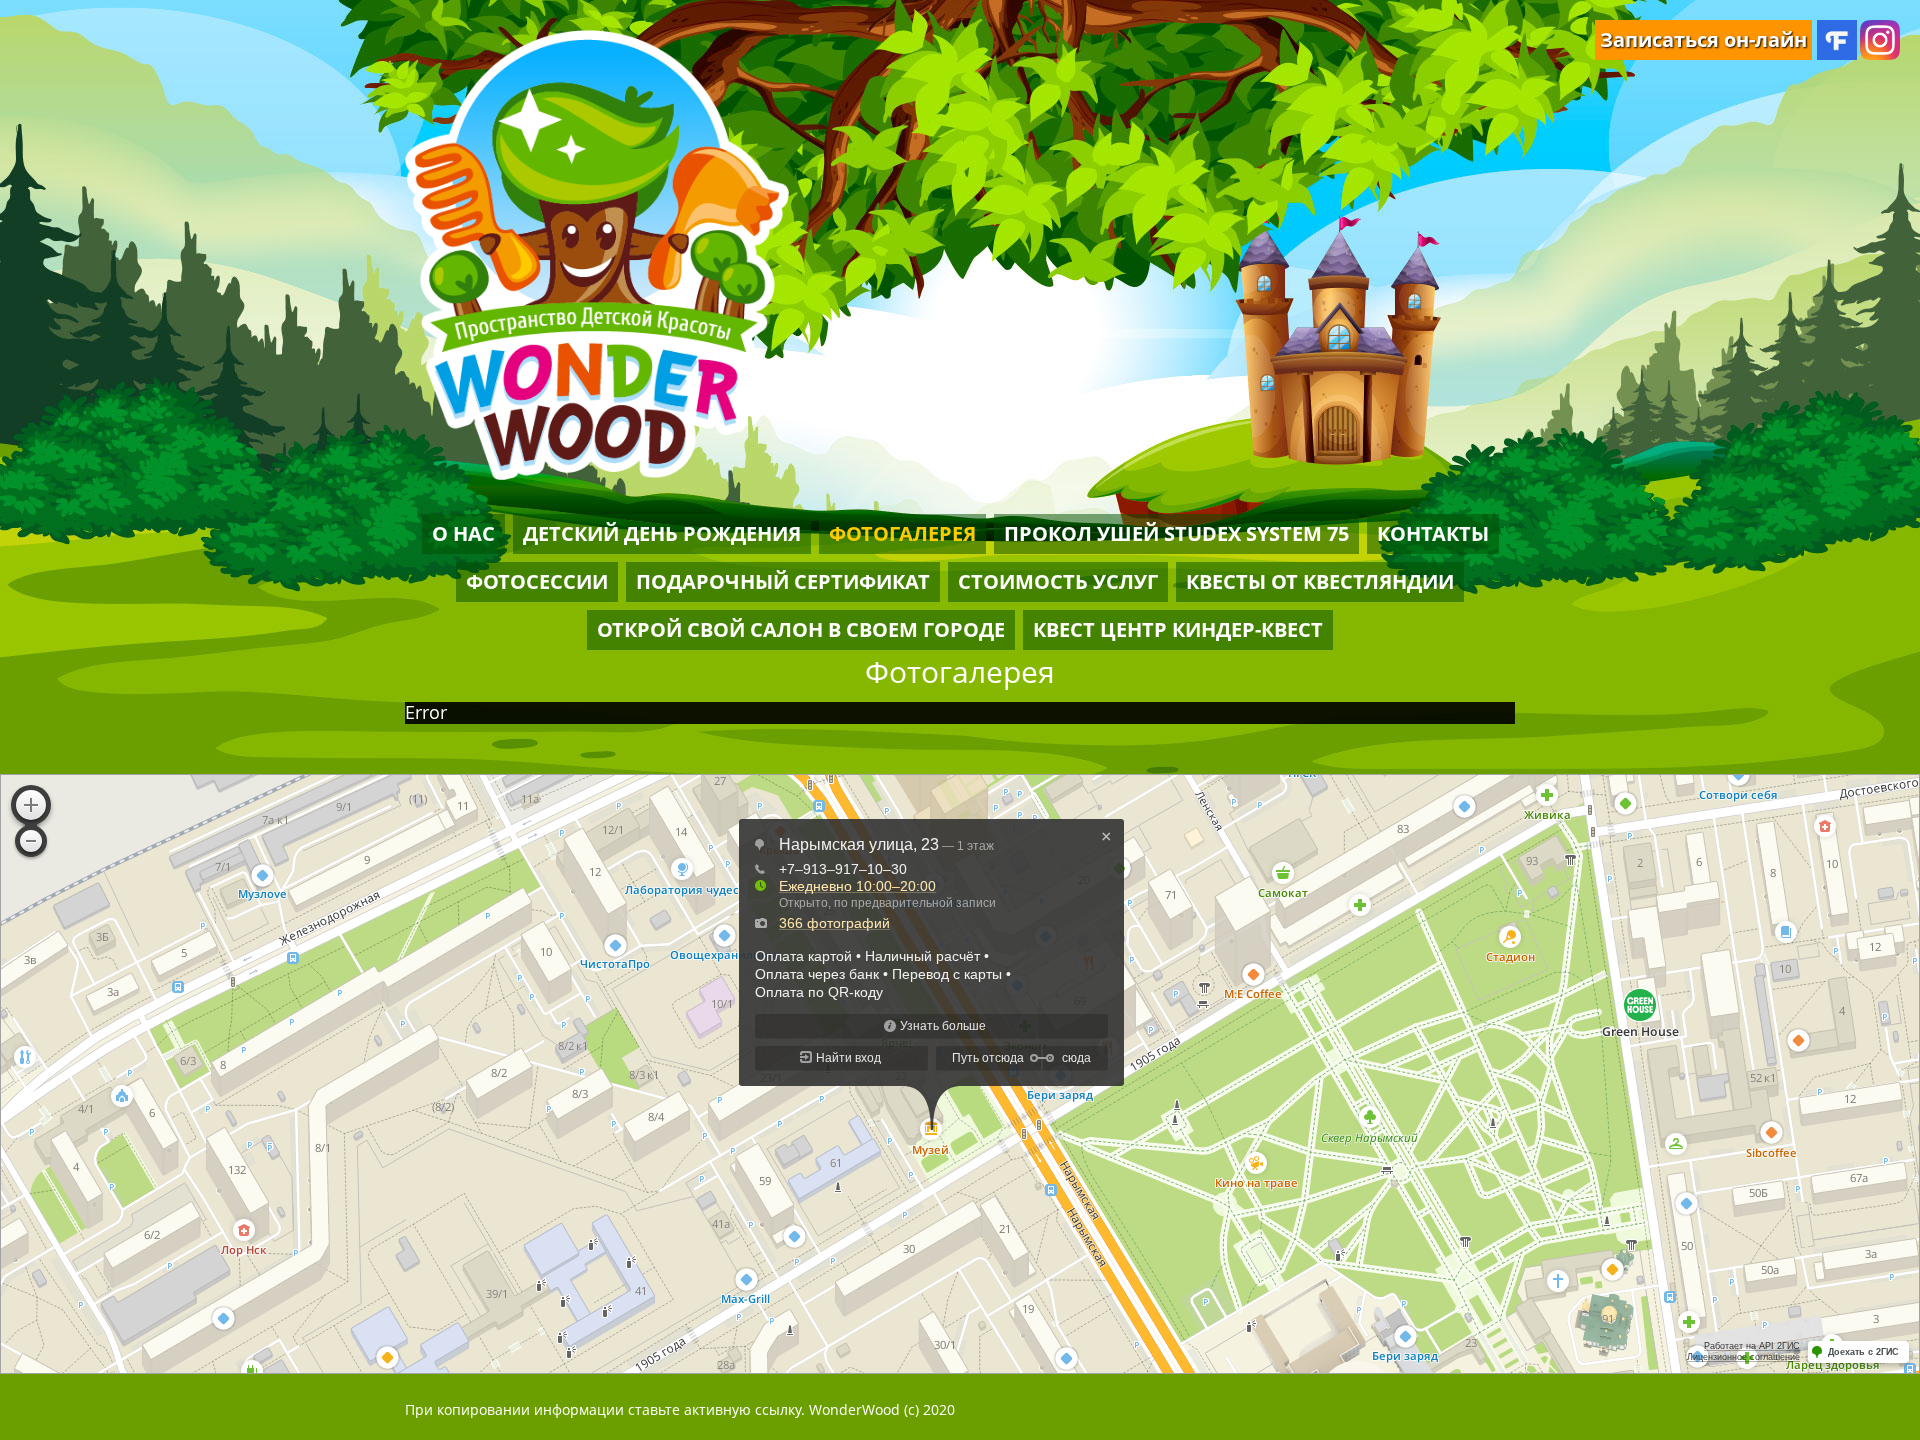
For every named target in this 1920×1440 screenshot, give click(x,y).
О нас (463, 533)
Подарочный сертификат (783, 581)
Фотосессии (537, 581)
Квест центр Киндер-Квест (1178, 629)
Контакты (1433, 533)
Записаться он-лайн (1703, 39)
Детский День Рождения (662, 533)
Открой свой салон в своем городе (801, 629)
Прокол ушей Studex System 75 (1176, 533)
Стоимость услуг (1058, 581)
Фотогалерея (902, 533)
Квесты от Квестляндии (1320, 581)
